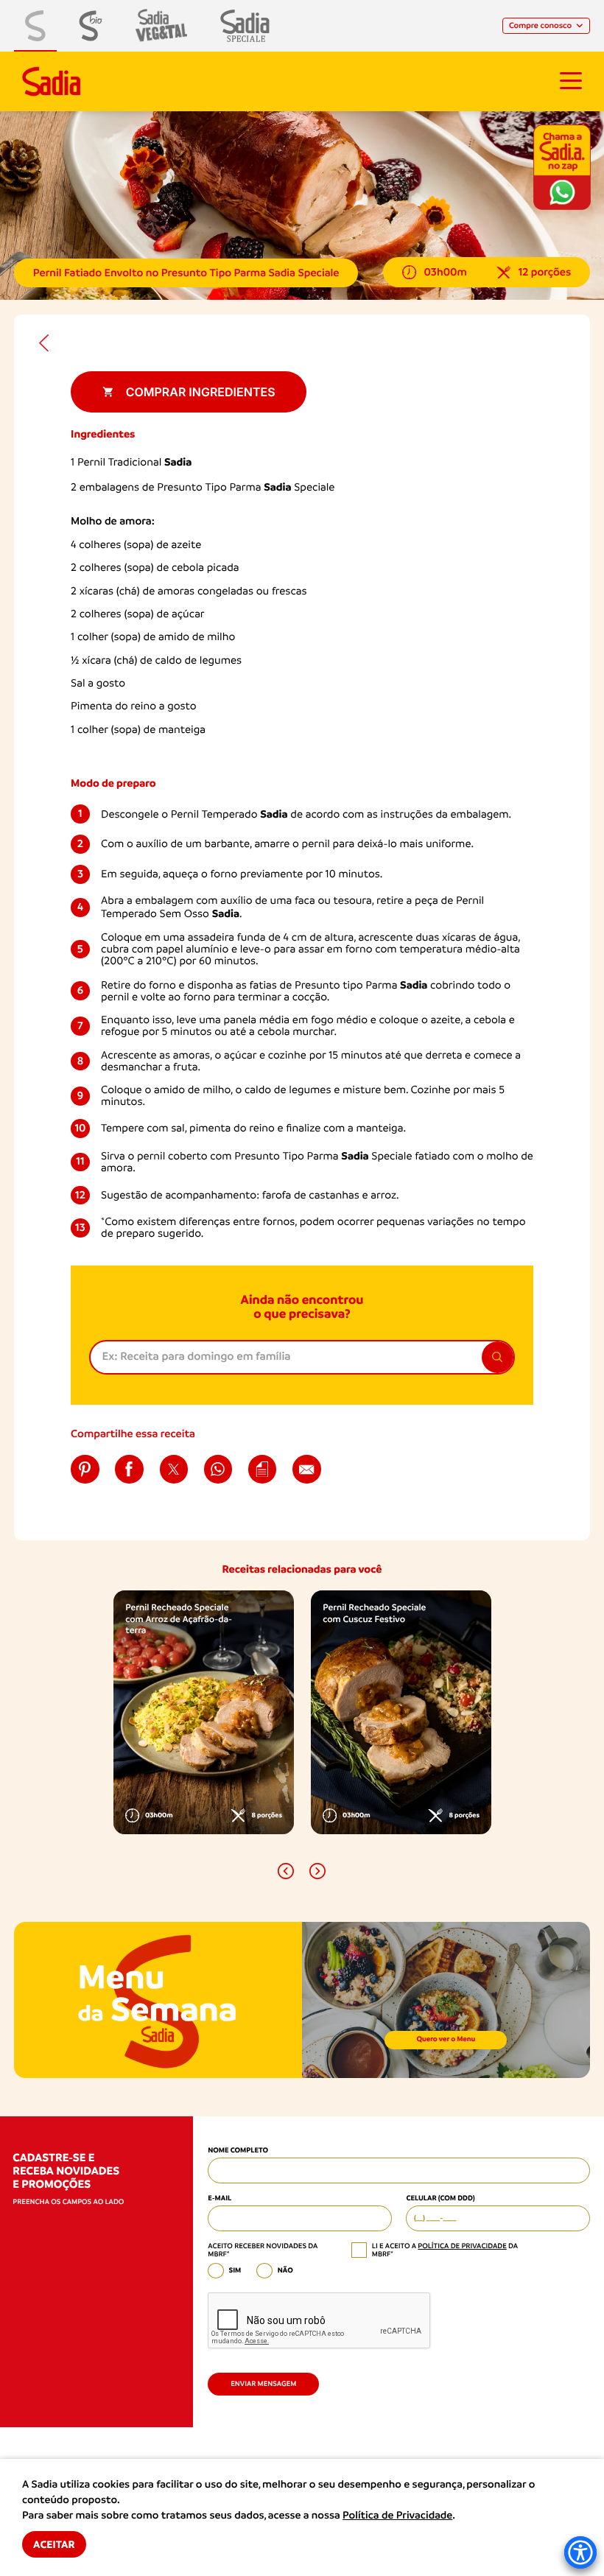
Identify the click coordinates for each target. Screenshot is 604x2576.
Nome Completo (238, 2151)
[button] (286, 1871)
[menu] (571, 81)
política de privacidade (462, 2246)
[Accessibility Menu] (580, 2552)
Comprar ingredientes (201, 392)
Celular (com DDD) (440, 2198)
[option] (204, 1712)
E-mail (220, 2198)
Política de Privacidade (397, 2516)
